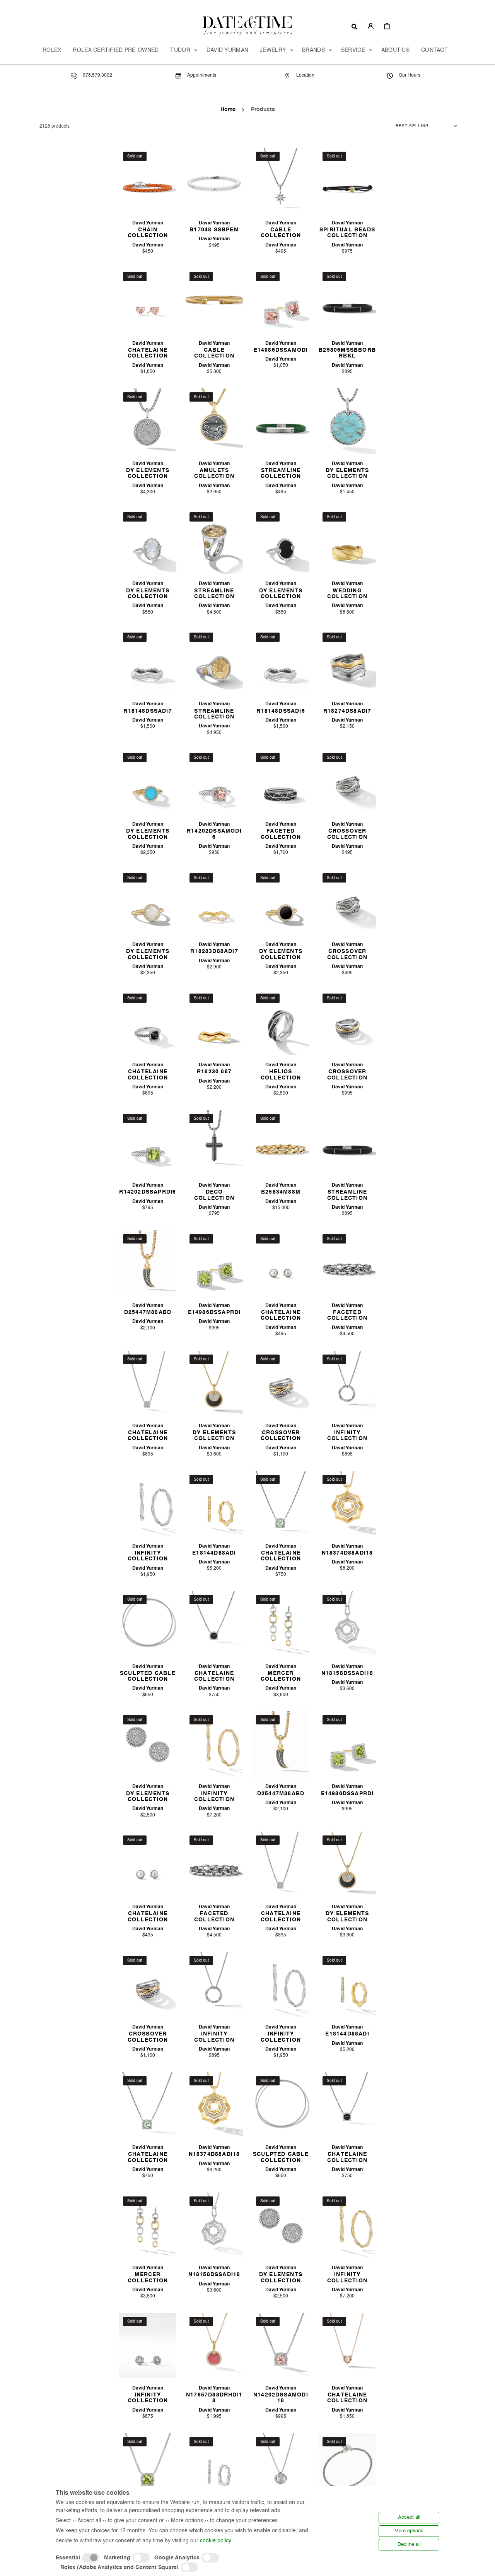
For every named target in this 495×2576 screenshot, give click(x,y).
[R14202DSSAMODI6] (214, 782)
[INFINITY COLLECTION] (347, 1383)
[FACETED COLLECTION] (281, 782)
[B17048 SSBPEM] (214, 180)
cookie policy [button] (216, 2541)
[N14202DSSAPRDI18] (148, 2466)
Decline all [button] (409, 2544)
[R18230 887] (214, 1022)
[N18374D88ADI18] (347, 1504)
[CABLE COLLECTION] (281, 180)
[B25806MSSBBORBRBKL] (347, 301)
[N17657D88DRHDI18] (214, 2346)
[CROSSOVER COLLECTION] (347, 782)
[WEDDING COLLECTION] (347, 541)
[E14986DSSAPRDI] (214, 1263)
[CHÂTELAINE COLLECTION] (148, 301)
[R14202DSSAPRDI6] (148, 1143)
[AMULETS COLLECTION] (214, 421)
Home (228, 109)
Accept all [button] (409, 2517)
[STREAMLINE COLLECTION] (281, 421)
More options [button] (409, 2531)
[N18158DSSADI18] (347, 1624)
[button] (354, 26)
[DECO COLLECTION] (214, 1143)
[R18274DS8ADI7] (347, 661)
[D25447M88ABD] (148, 1263)
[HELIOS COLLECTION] (281, 1022)
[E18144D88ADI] (214, 1504)
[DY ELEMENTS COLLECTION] (148, 421)
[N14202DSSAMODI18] (281, 2346)
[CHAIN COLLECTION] (148, 180)
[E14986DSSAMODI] (281, 301)
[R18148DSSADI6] (281, 661)
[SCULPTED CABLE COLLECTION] (148, 1624)
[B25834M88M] (281, 1143)
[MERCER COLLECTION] (281, 1624)
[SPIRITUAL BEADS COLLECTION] (347, 180)
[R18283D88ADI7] (214, 902)
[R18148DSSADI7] (148, 661)
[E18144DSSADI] (214, 2466)
